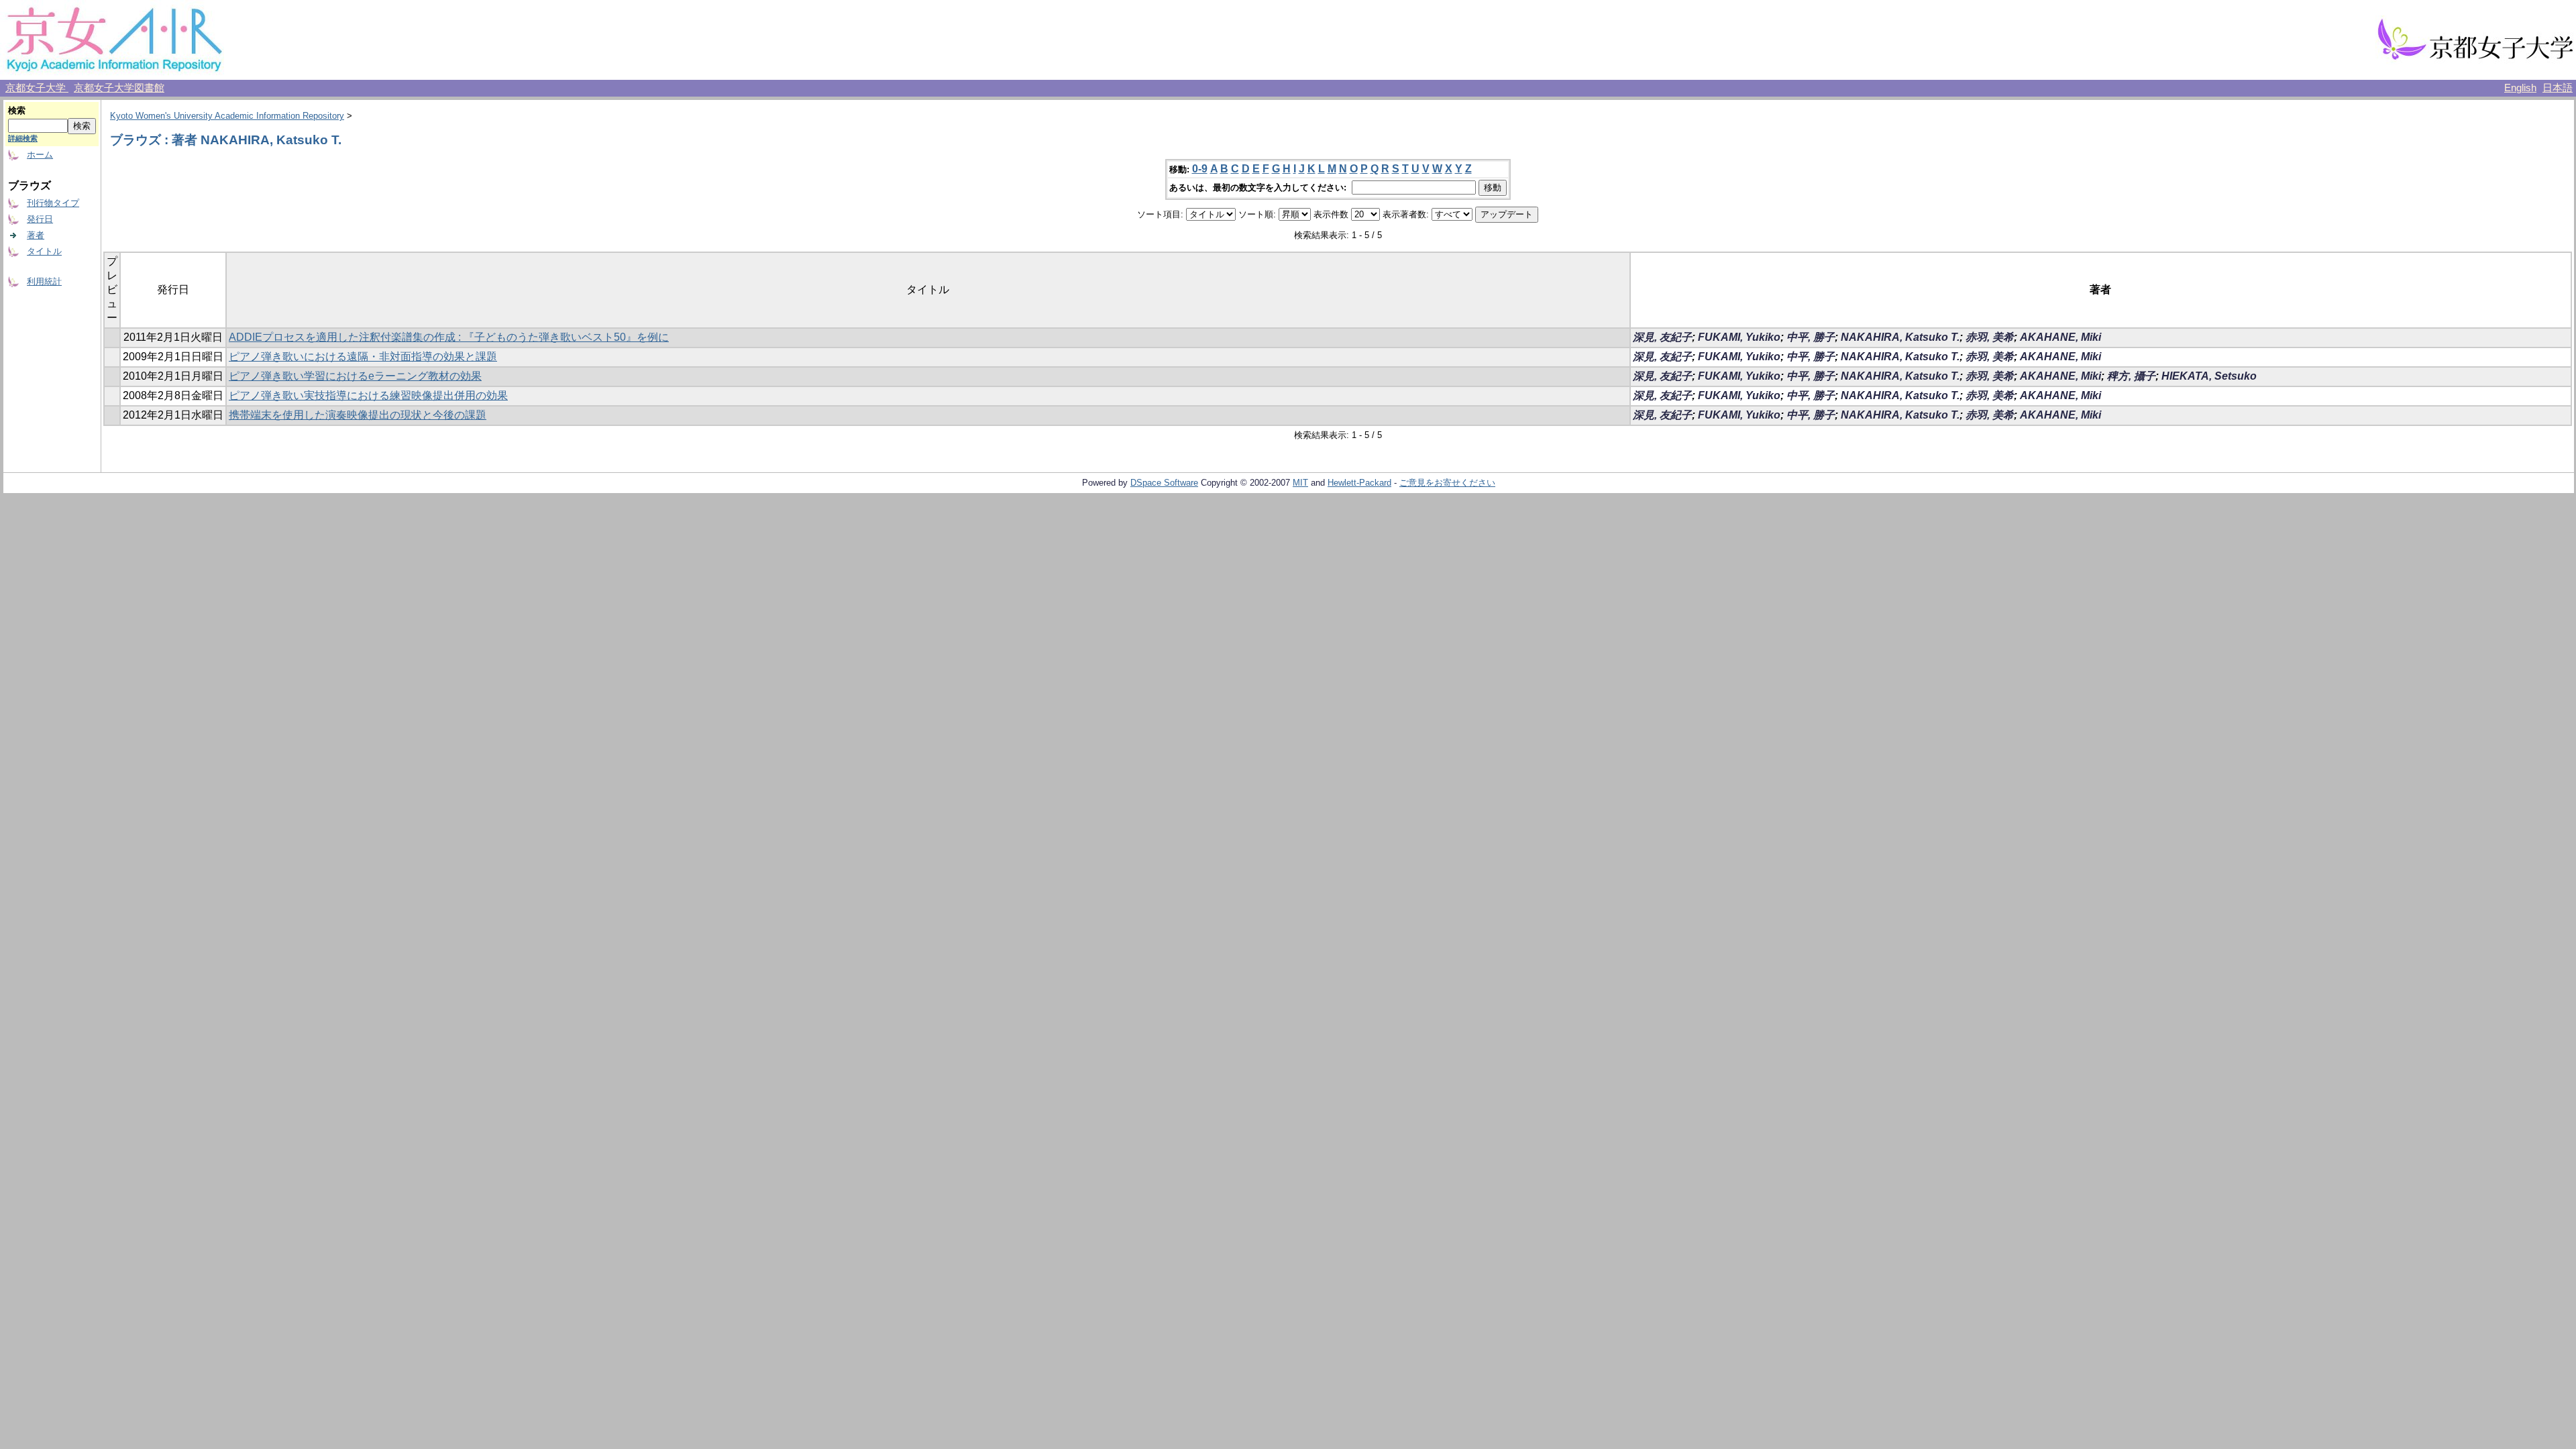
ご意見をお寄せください (1447, 483)
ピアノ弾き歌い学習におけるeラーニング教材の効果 (355, 376)
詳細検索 (23, 138)
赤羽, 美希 (1990, 337)
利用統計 (44, 281)
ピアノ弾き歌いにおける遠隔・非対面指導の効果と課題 (363, 357)
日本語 (2558, 88)
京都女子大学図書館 (119, 88)
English (2520, 88)
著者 (36, 235)
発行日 (40, 219)
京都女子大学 (37, 88)
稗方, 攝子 (2131, 376)
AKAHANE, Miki (2060, 337)
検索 (17, 110)
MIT (1300, 483)
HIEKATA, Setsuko (2209, 376)
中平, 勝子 (1811, 337)
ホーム (40, 155)
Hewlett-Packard (1359, 483)
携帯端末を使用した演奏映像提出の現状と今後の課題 (358, 415)
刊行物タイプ (53, 203)
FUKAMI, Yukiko (1739, 337)
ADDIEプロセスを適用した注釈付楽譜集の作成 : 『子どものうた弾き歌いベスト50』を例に (449, 337)
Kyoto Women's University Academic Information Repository (227, 116)
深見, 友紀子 (1662, 337)
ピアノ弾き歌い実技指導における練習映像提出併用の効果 (368, 395)
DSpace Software (1164, 483)
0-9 (1200, 169)
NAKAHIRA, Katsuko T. (1900, 337)
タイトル (44, 251)
